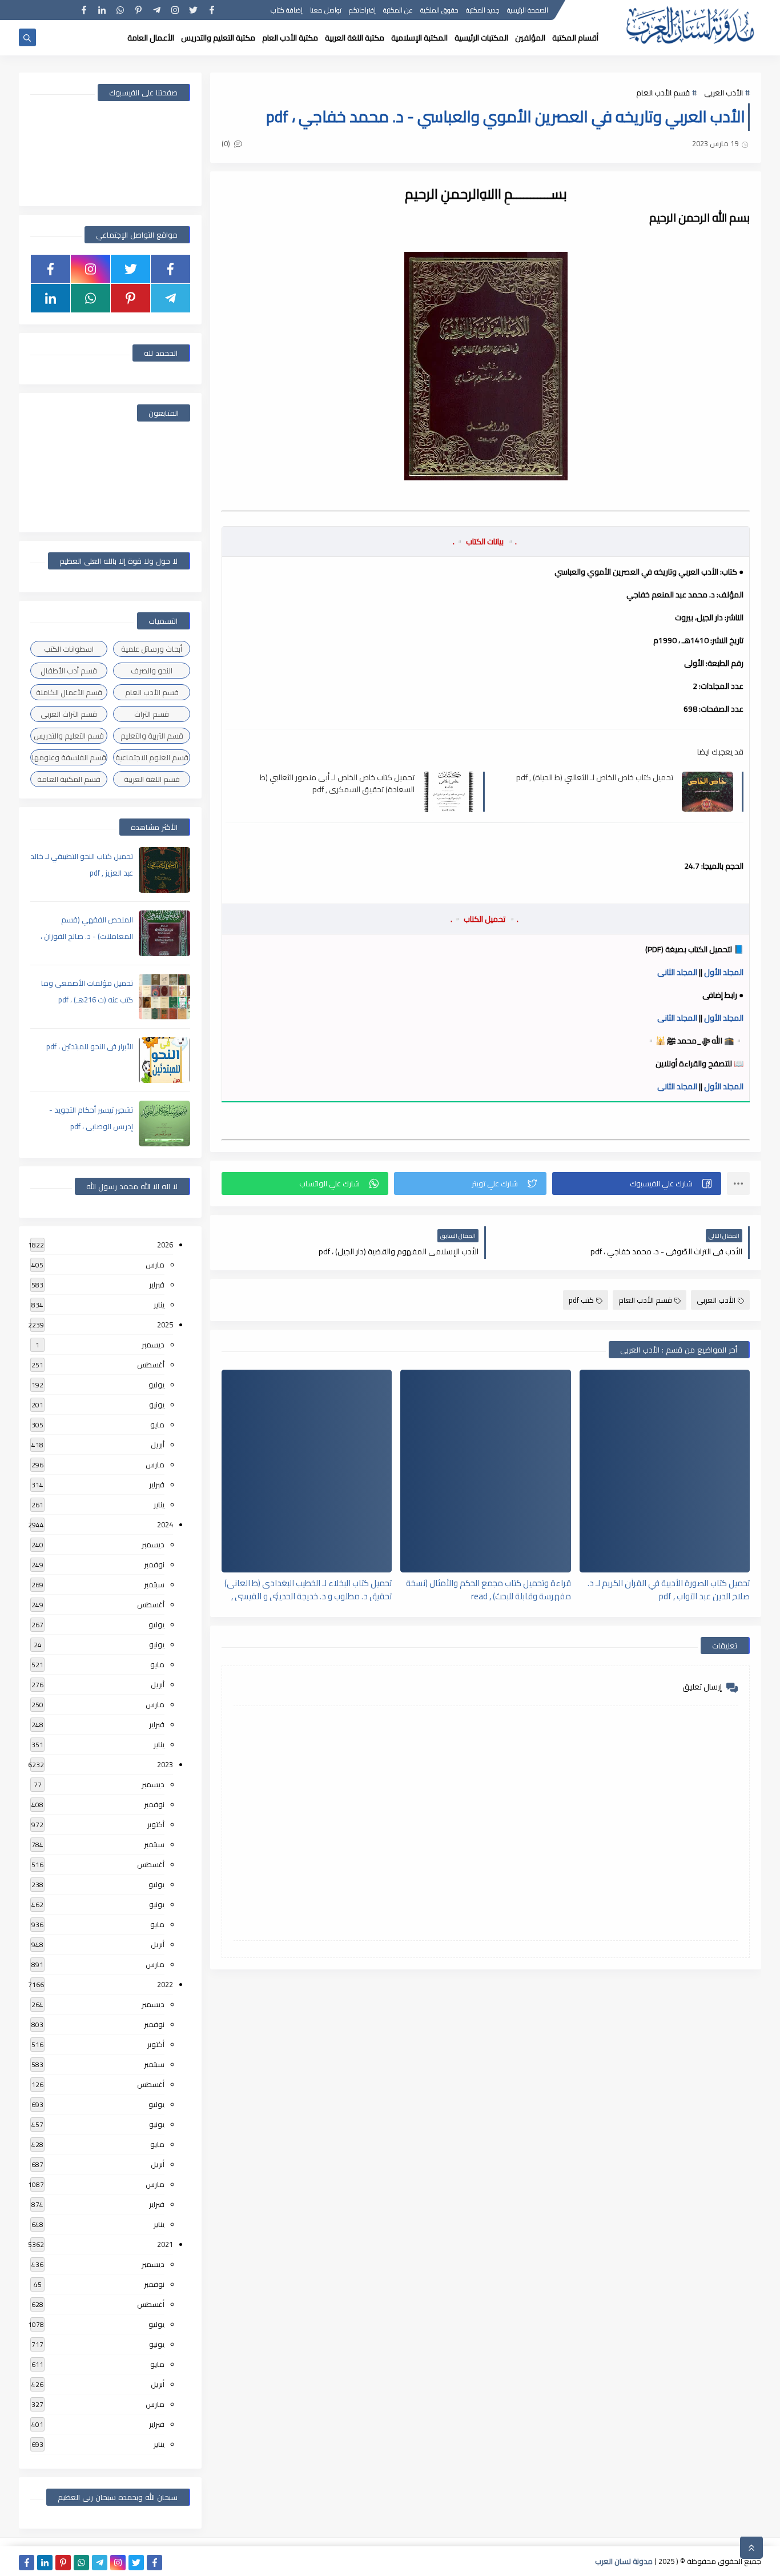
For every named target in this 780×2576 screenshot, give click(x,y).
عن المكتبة (398, 10)
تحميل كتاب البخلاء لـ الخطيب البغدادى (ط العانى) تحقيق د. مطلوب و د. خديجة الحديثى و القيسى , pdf (308, 1589)
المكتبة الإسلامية (419, 38)
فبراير (157, 1285)
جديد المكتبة (483, 10)
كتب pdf (581, 1300)
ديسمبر (153, 1345)
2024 (165, 1524)
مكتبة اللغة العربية (355, 38)
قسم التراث (152, 714)
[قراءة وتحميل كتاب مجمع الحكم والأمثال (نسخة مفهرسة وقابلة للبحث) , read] (485, 1471)
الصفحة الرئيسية (528, 10)
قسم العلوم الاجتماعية (152, 757)
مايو (157, 1425)
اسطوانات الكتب (69, 649)
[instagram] (175, 10)
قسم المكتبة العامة (69, 779)
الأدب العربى (723, 93)
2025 (165, 1325)
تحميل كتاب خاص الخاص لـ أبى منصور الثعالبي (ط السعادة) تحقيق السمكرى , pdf (337, 783)
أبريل (158, 1445)
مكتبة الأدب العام (290, 38)
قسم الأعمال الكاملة (69, 692)
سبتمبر (154, 1584)
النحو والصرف (152, 671)
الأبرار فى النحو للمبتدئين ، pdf (90, 1046)
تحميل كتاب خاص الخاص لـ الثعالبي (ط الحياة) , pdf (595, 778)
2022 (165, 1984)
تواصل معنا (326, 10)
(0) (227, 143)
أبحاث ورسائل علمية (152, 649)
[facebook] (212, 10)
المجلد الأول (723, 972)
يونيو (157, 1405)
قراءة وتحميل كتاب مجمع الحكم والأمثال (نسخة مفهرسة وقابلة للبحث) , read (488, 1589)
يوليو (156, 1385)
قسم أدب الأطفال (69, 671)
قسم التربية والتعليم (152, 736)
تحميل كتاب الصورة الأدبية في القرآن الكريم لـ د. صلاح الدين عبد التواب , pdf (669, 1589)
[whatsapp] (120, 10)
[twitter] (193, 10)
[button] (637, 1183)
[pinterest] (138, 10)
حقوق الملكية (439, 10)
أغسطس (151, 1365)
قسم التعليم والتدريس (69, 736)
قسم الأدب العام (663, 93)
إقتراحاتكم (362, 10)
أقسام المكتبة (575, 38)
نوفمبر (154, 1564)
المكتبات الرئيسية (481, 38)
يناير (159, 1305)
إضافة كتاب (287, 10)
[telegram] (157, 10)
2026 (165, 1245)
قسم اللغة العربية (152, 779)
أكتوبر (156, 1824)
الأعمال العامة (151, 38)
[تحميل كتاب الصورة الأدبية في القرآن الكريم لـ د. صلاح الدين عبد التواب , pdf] (665, 1471)
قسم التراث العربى (69, 714)
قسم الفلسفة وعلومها (69, 757)
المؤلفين (530, 38)
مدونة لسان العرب (624, 2561)
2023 (165, 1764)
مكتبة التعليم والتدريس (218, 38)
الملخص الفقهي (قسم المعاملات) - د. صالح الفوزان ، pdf (87, 936)
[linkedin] (102, 10)
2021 (165, 2244)
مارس (155, 1265)
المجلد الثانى (677, 972)
